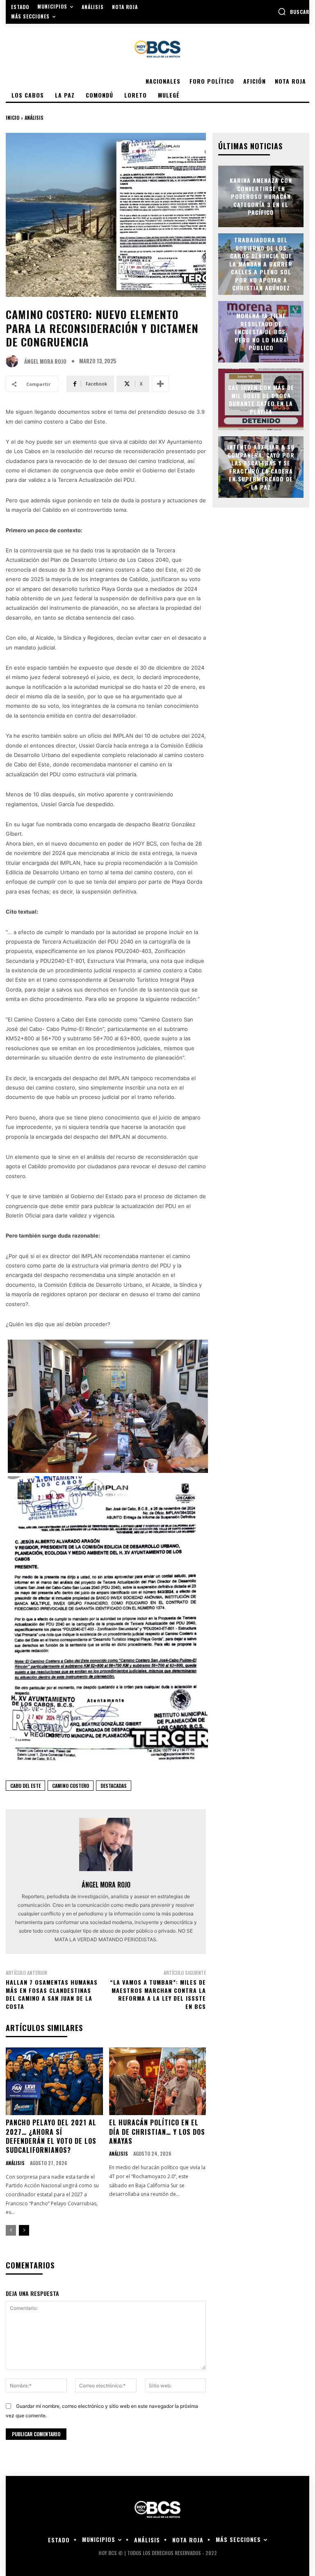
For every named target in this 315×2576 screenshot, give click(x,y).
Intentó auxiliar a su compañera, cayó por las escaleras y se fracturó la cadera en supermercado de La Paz (261, 467)
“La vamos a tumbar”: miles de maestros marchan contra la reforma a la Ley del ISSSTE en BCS (158, 1994)
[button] (293, 11)
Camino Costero (71, 1786)
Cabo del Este (25, 1786)
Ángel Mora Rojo (45, 361)
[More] (160, 384)
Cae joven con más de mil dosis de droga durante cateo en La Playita (261, 399)
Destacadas (114, 1786)
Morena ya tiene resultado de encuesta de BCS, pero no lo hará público (261, 332)
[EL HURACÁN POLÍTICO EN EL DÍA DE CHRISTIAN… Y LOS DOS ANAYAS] (158, 2081)
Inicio (13, 117)
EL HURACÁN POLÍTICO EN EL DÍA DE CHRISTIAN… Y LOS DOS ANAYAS (157, 2132)
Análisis (34, 117)
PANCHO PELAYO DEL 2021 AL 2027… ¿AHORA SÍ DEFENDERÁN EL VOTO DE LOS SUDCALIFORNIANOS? (51, 2136)
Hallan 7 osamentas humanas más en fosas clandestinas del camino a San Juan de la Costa (52, 1994)
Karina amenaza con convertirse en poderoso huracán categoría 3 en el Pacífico (261, 196)
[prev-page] (11, 2230)
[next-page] (24, 2230)
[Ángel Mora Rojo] (14, 361)
